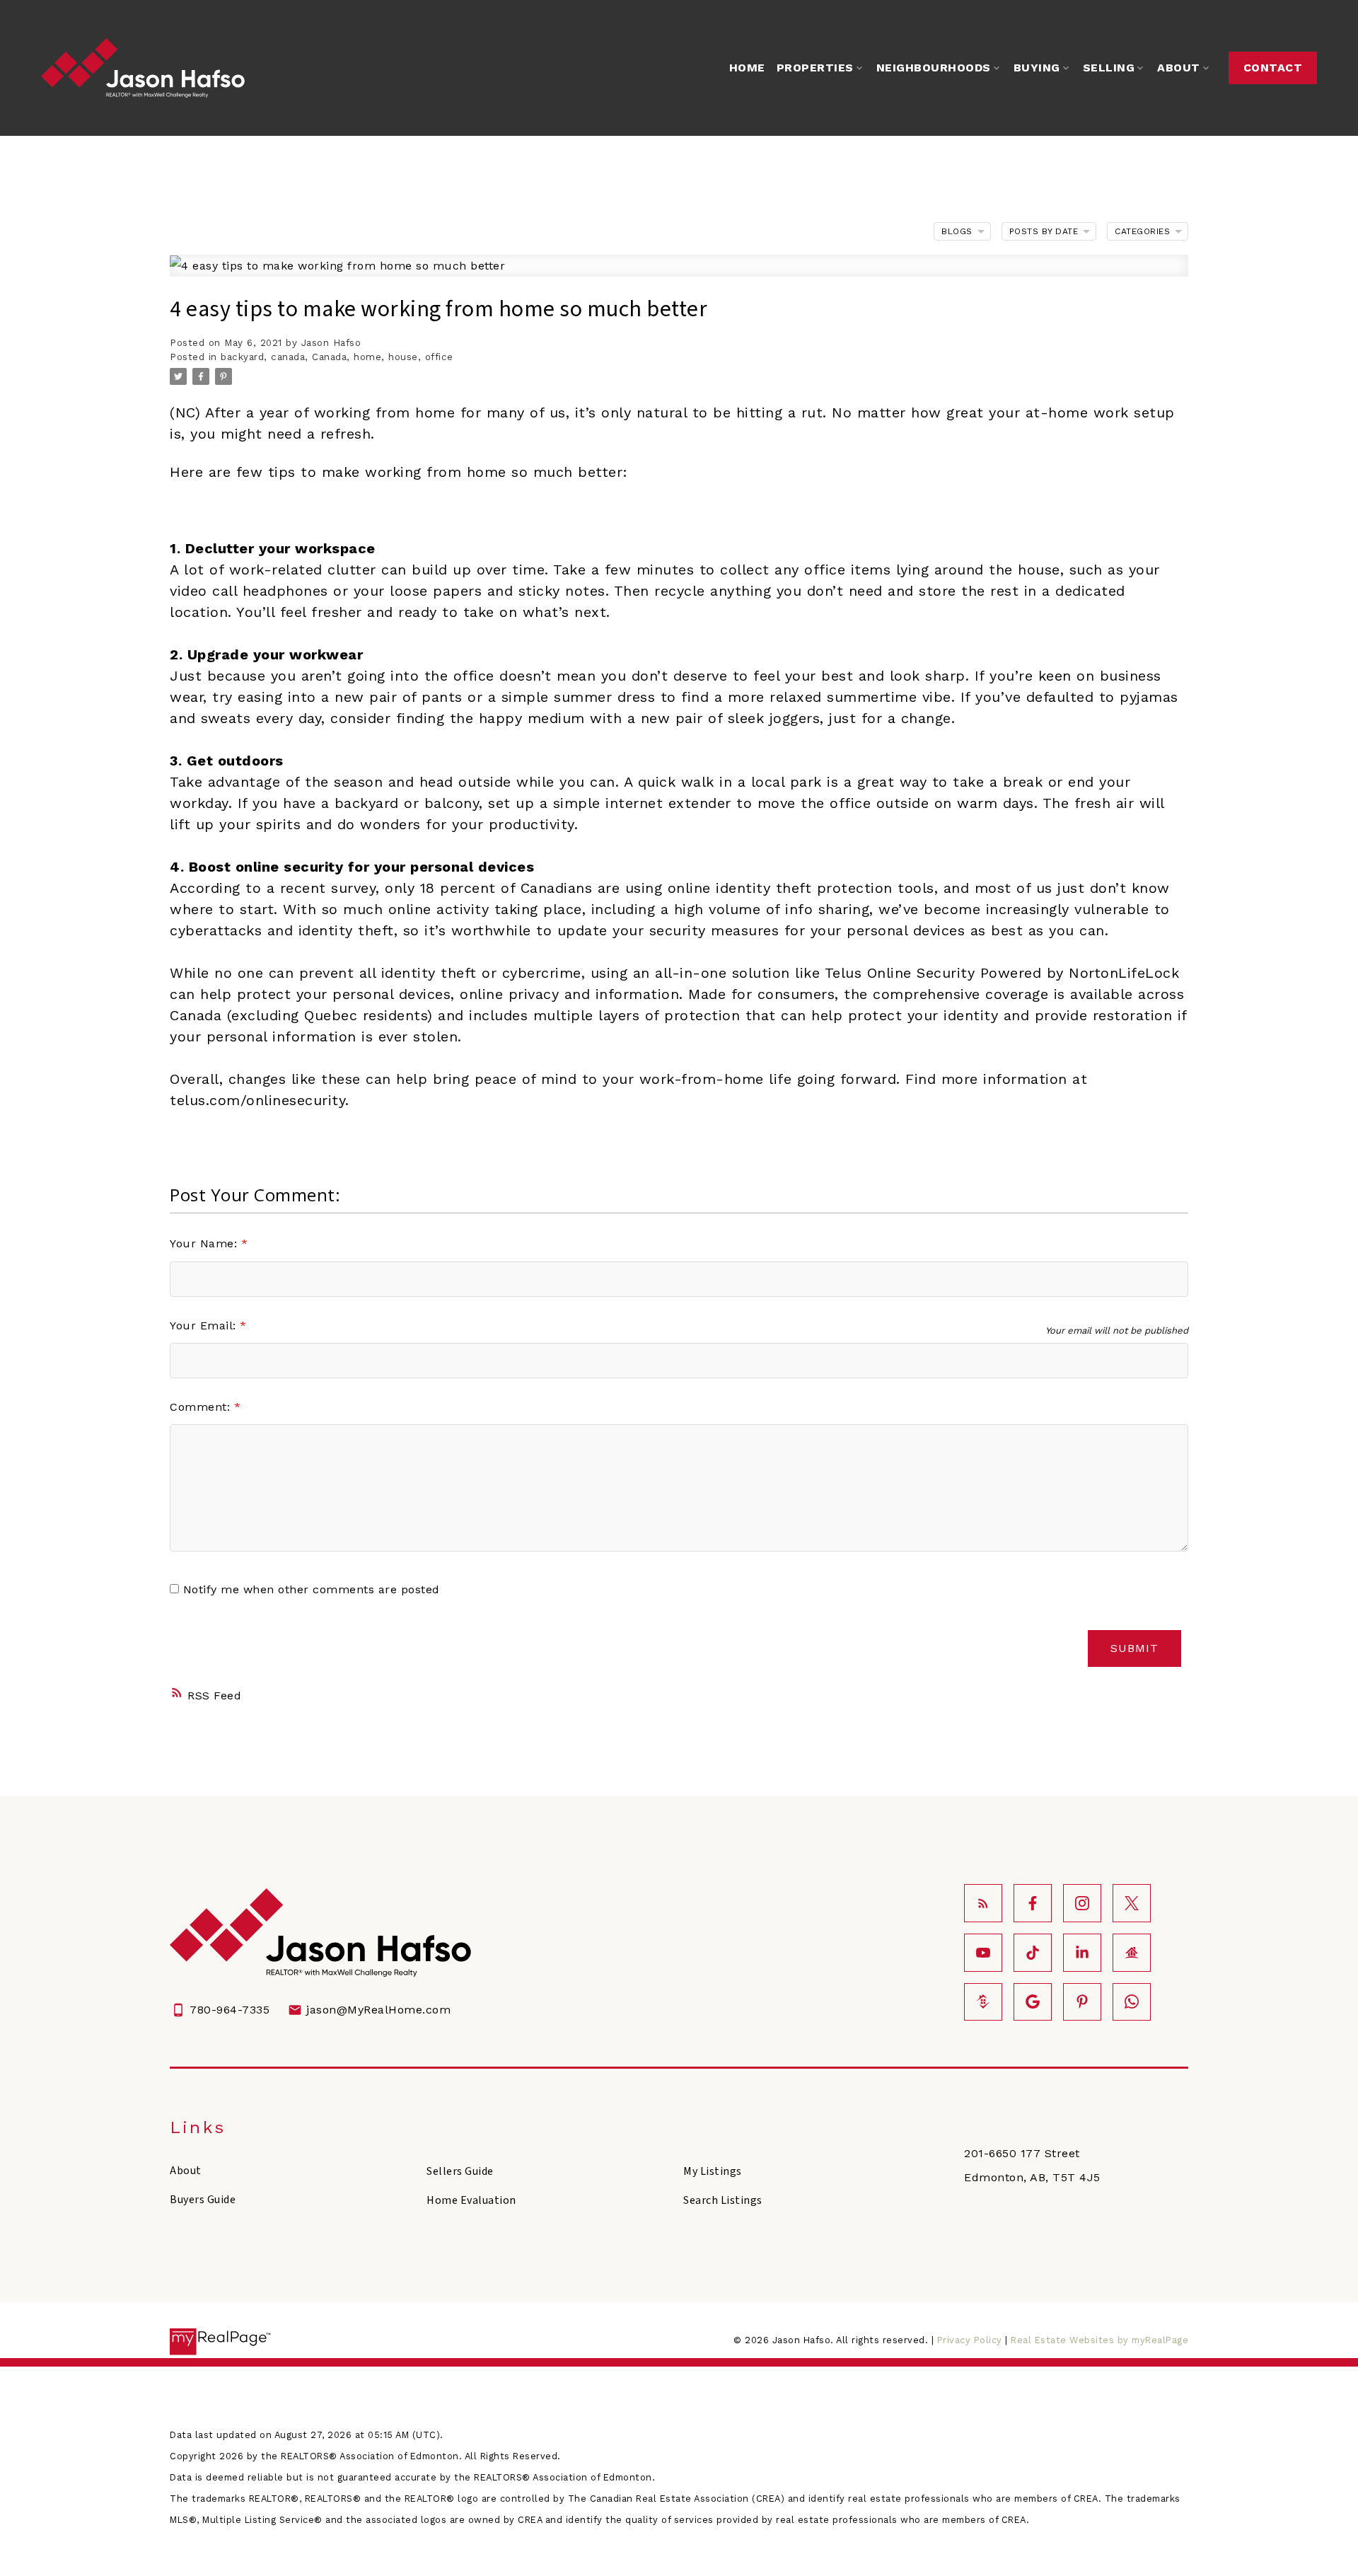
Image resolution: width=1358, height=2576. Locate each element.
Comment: (202, 1407)
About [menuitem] (1179, 68)
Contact (1273, 68)
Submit (1134, 1648)
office (439, 357)
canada (288, 357)
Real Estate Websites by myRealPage (1099, 2340)
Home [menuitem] (747, 68)
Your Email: (205, 1325)
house (403, 357)
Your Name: (205, 1243)
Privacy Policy (970, 2340)
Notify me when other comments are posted (309, 1589)
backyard (242, 357)
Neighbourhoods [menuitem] (934, 68)
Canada (329, 357)
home (367, 357)
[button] (1273, 68)
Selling (1109, 68)
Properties (815, 68)
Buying (1037, 68)
